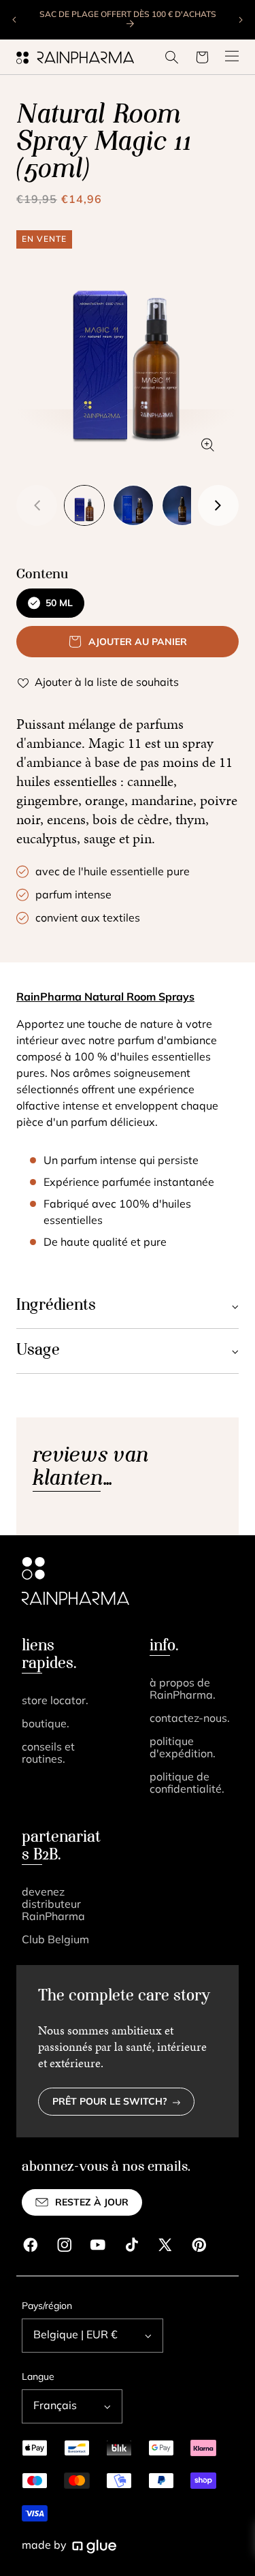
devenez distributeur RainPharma (53, 1905)
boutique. (46, 1725)
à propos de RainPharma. (183, 1690)
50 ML (59, 604)
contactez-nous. (190, 1719)
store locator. (55, 1701)
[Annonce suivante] (240, 20)
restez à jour (92, 2203)
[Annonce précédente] (15, 20)
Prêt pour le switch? (110, 2102)
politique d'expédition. (183, 1748)
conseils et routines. (48, 1754)
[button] (172, 57)
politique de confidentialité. (187, 1784)
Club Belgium (55, 1941)
